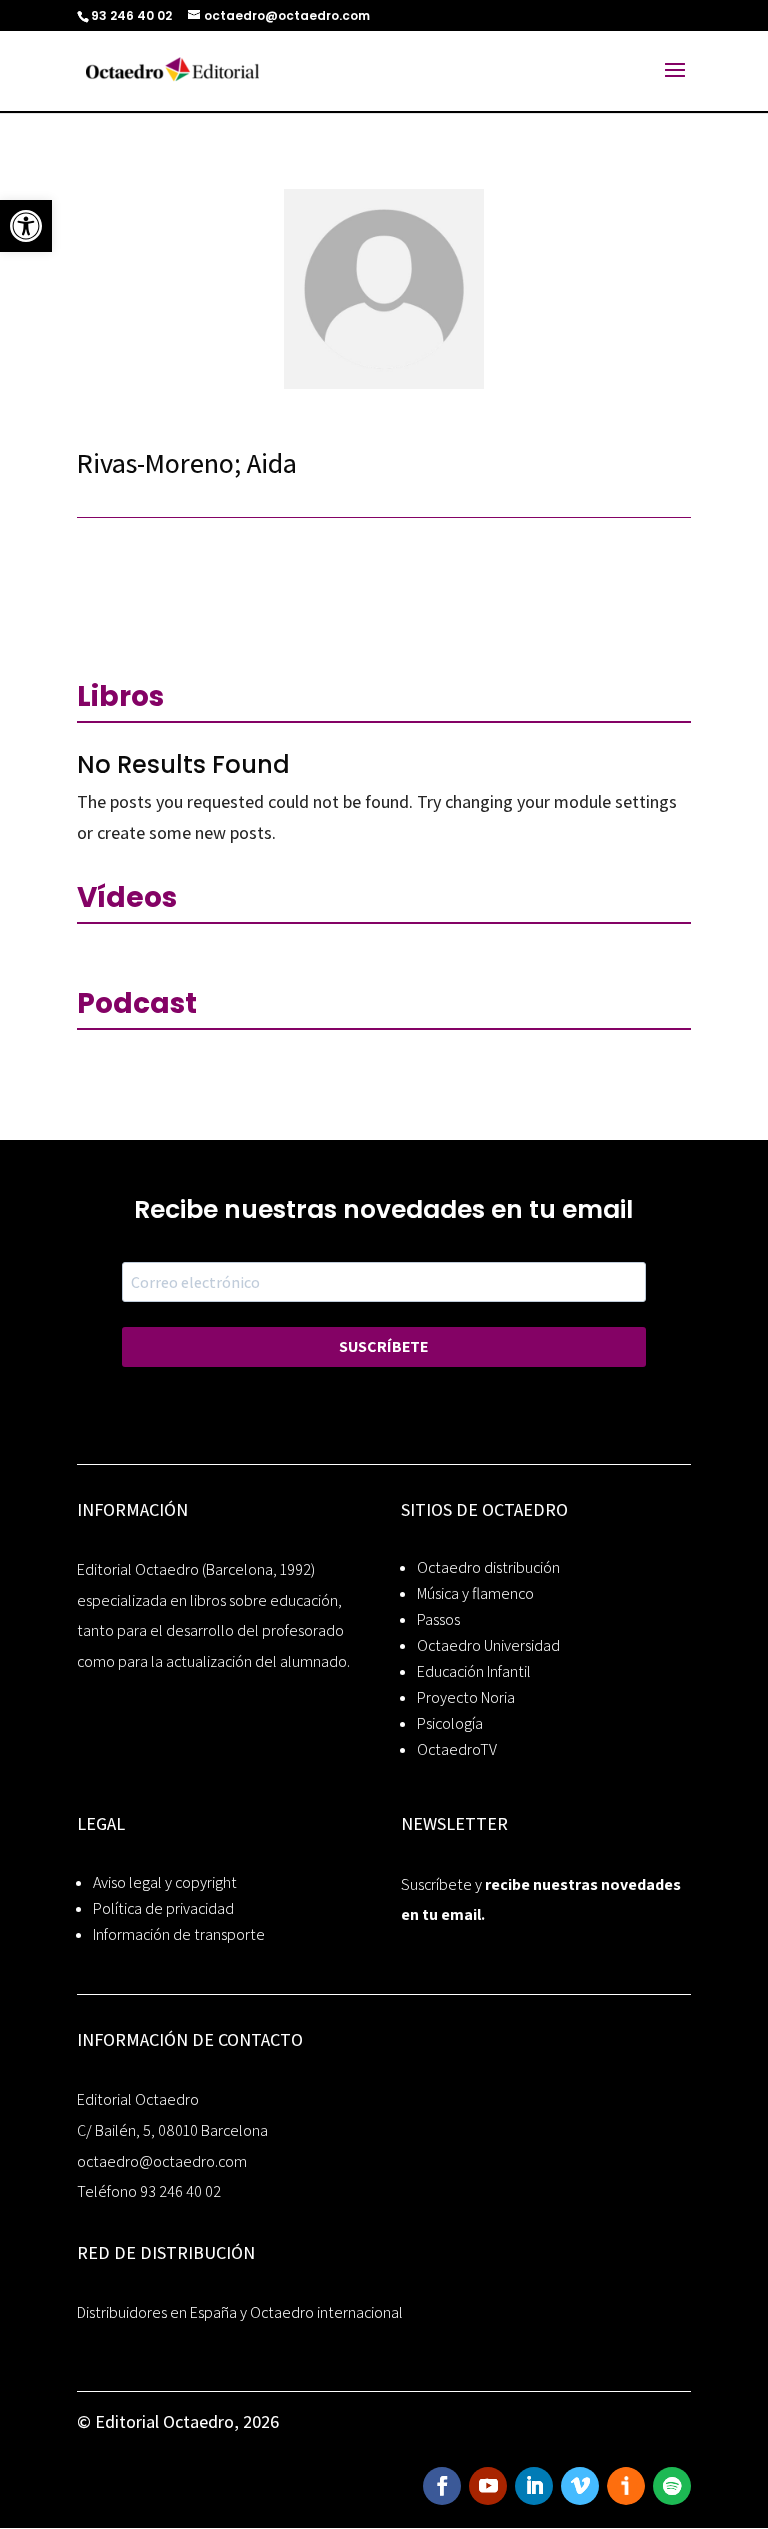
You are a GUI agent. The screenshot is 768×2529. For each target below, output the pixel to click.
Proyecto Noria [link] (466, 1697)
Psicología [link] (450, 1723)
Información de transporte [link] (179, 1934)
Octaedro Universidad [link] (488, 1645)
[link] (26, 226)
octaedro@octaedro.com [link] (162, 2161)
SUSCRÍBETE (383, 1346)
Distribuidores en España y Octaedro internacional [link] (240, 2312)
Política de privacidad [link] (163, 1908)
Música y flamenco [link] (475, 1593)
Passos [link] (438, 1619)
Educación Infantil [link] (474, 1671)
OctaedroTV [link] (457, 1749)
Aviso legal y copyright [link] (165, 1882)
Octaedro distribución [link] (488, 1567)
